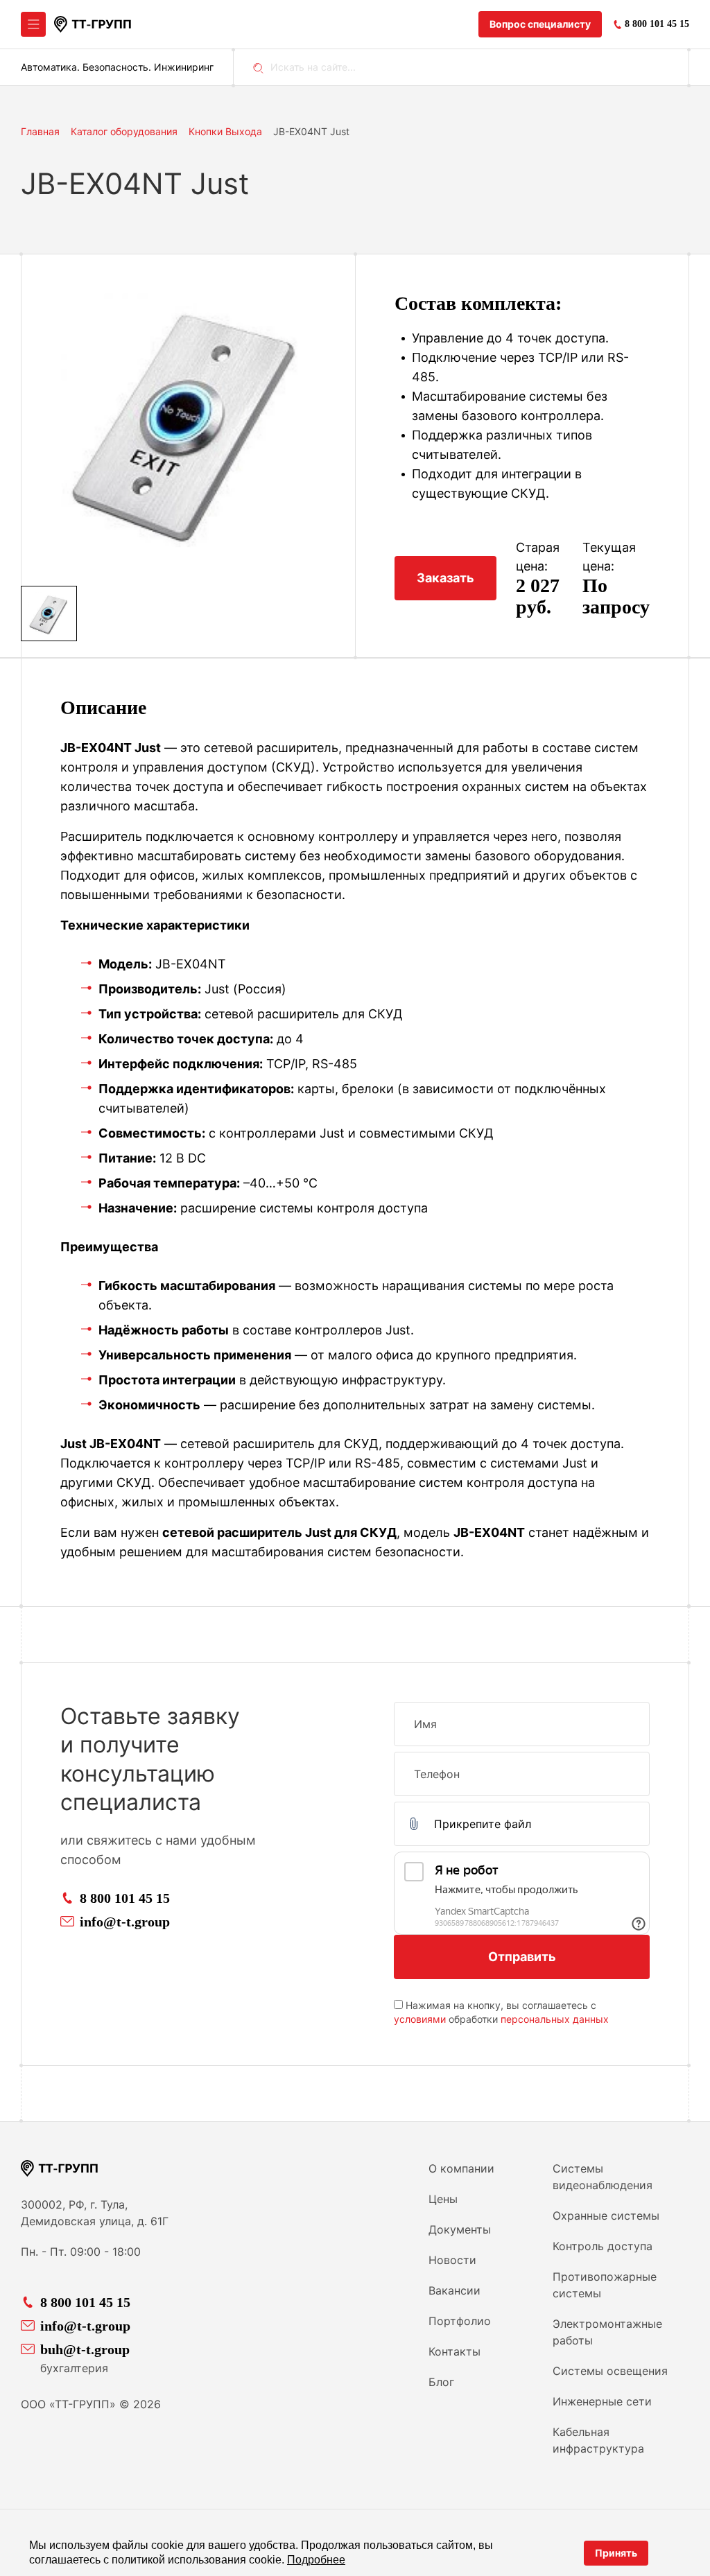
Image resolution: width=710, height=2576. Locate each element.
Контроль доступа (603, 2246)
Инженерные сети (602, 2401)
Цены (443, 2199)
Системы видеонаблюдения (603, 2177)
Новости (452, 2260)
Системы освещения (610, 2371)
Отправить (522, 1957)
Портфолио (460, 2321)
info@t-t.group (125, 1922)
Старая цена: (538, 557)
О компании (461, 2168)
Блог (441, 2382)
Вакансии (454, 2290)
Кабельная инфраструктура (598, 2440)
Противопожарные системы (605, 2285)
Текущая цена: (609, 557)
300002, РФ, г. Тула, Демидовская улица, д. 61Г (95, 2213)
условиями (420, 2019)
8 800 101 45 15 (125, 1898)
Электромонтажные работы (607, 2332)
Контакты (454, 2351)
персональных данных (555, 2019)
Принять (616, 2553)
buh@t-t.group (85, 2349)
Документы (460, 2229)
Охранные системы (606, 2216)
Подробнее (316, 2560)
